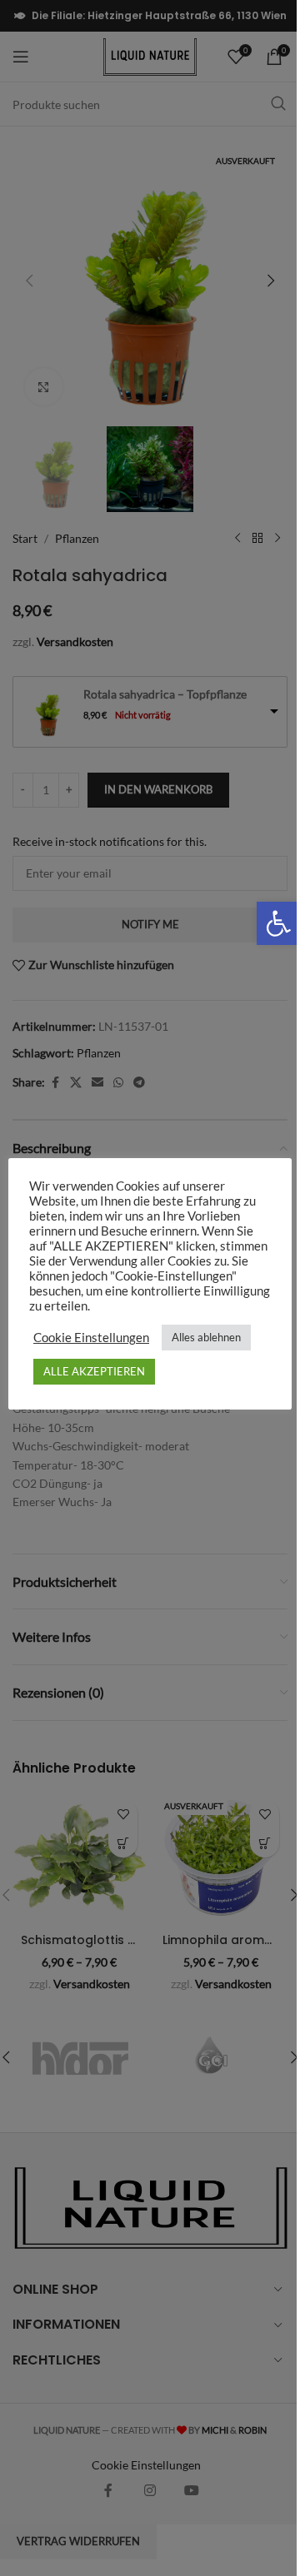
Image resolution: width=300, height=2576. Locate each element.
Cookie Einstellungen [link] (91, 1338)
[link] (278, 923)
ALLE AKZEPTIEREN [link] (94, 1371)
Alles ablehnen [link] (206, 1337)
